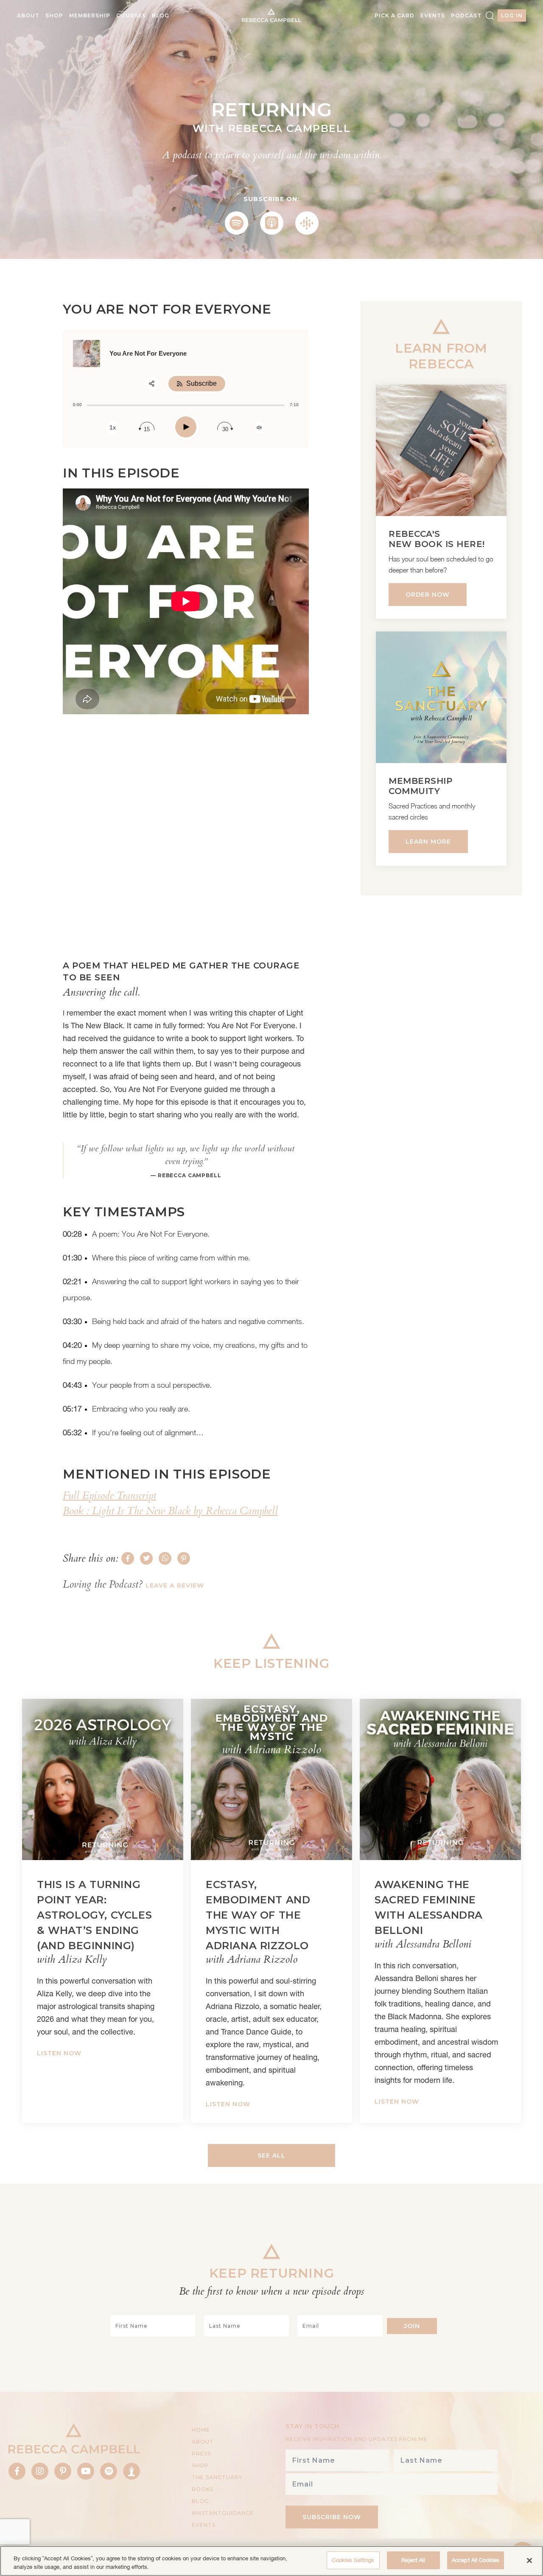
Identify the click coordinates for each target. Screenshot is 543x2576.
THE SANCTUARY (217, 2477)
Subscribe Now (332, 2517)
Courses (131, 15)
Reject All (413, 2560)
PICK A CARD (395, 15)
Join (412, 2326)
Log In (512, 15)
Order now (428, 595)
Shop (54, 15)
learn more (428, 842)
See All (271, 2155)
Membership (90, 15)
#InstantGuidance (223, 2513)
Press (201, 2454)
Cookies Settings (353, 2560)
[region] (271, 2561)
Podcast (466, 15)
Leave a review (175, 1585)
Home (201, 2430)
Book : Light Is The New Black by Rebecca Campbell (170, 1511)
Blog (161, 15)
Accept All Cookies (476, 2560)
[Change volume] (259, 428)
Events (433, 15)
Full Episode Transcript (109, 1496)
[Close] (529, 2560)
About (28, 15)
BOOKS (203, 2489)
